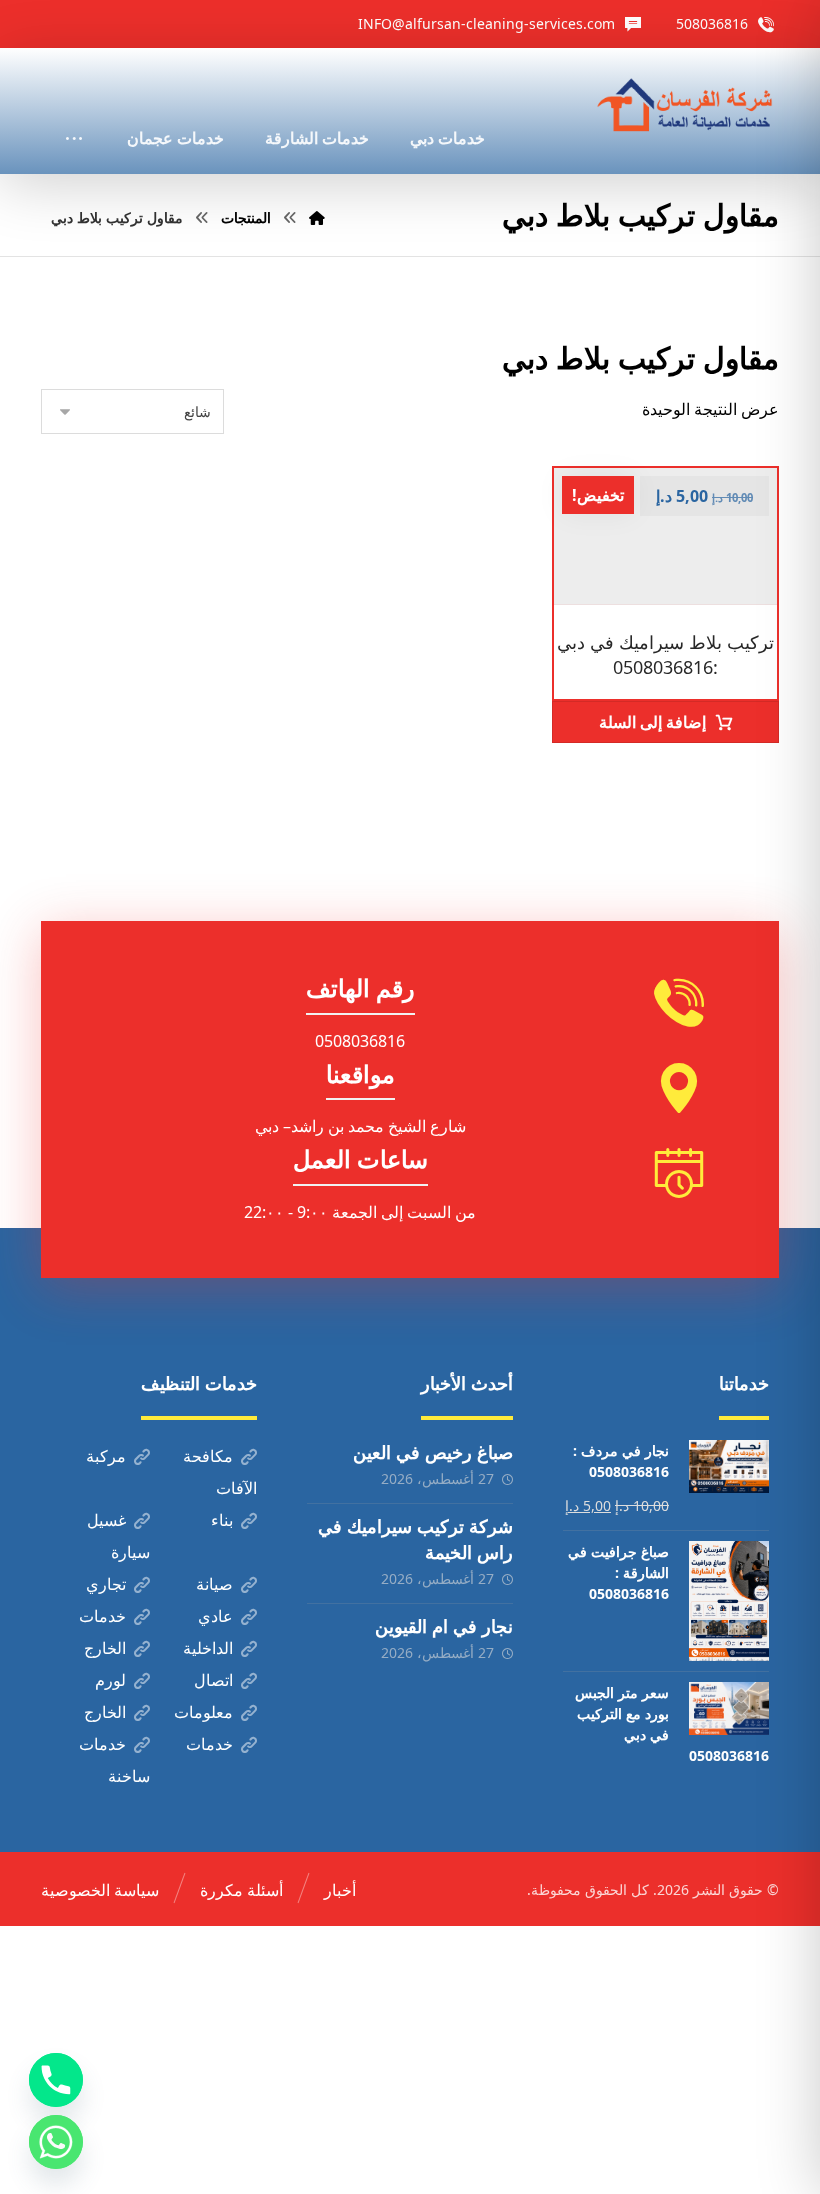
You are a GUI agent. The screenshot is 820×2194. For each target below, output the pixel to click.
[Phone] (56, 2080)
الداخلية (208, 1648)
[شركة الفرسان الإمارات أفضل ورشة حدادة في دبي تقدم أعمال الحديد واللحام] (686, 106)
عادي (215, 1616)
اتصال (213, 1680)
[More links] (74, 111)
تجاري (106, 1584)
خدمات (102, 1616)
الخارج (105, 1648)
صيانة (214, 1584)
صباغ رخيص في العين (433, 1452)
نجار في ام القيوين (444, 1626)
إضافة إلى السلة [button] (652, 722)
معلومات (203, 1712)
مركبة (106, 1456)
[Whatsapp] (56, 2142)
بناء (222, 1520)
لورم (110, 1680)
